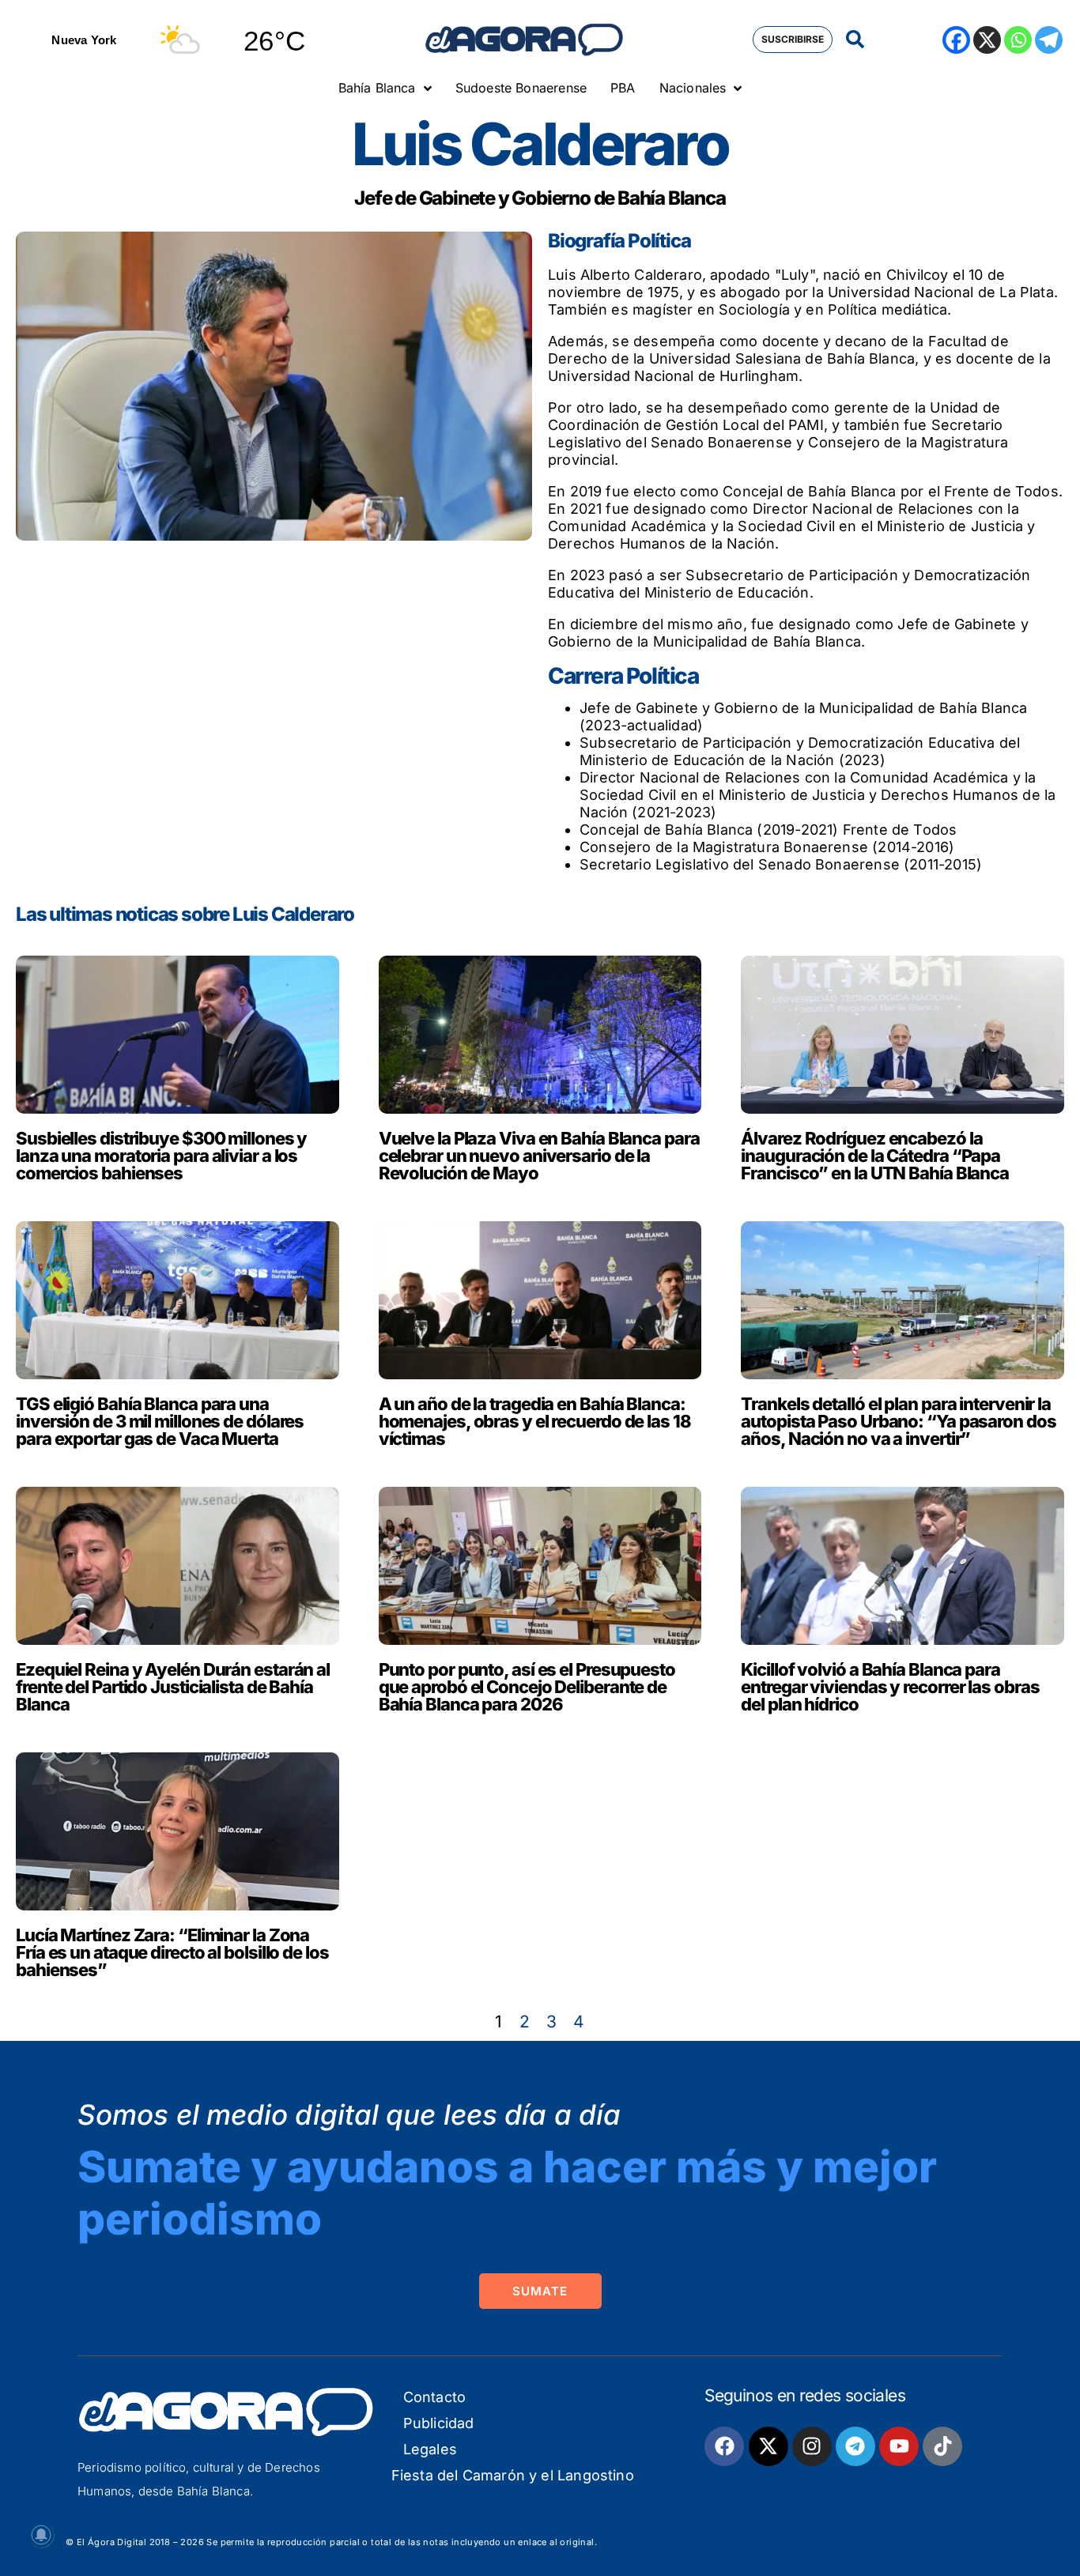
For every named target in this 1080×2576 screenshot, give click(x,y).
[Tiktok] (942, 2446)
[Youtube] (899, 2446)
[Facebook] (956, 40)
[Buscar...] (855, 40)
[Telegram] (1049, 40)
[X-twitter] (768, 2446)
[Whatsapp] (1018, 40)
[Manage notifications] (41, 2535)
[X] (987, 40)
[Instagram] (812, 2446)
